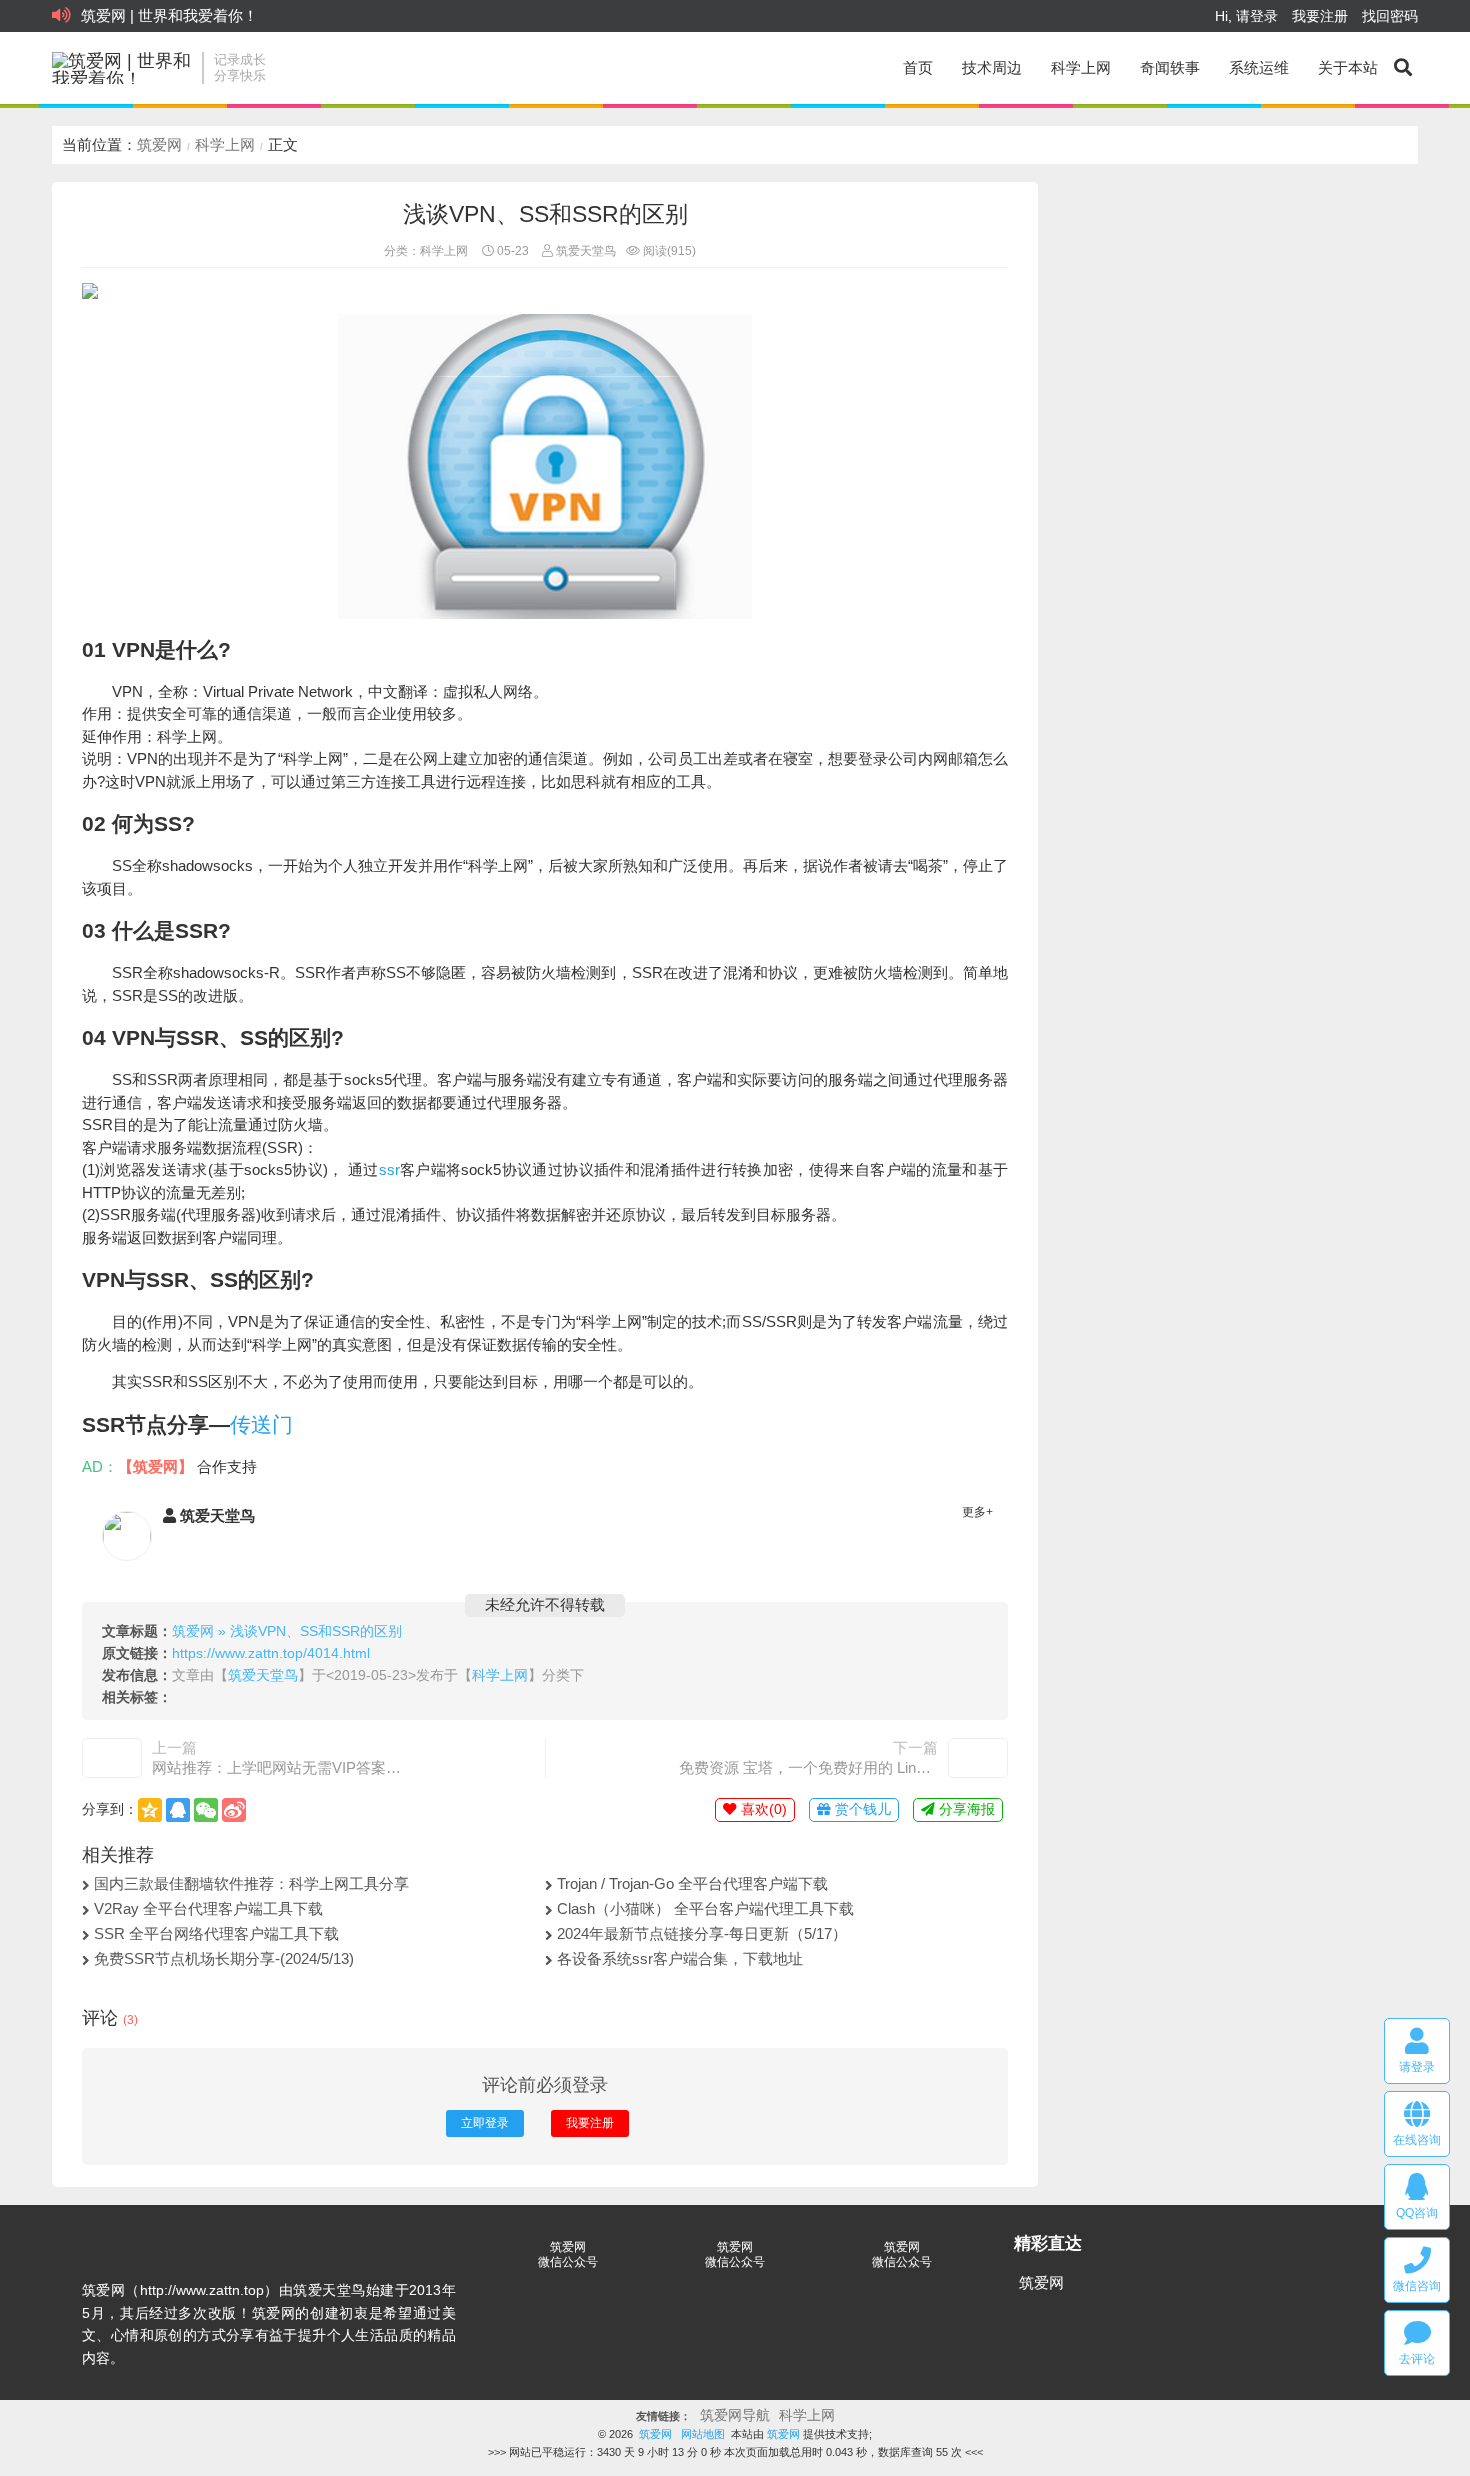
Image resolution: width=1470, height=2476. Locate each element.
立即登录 (485, 2123)
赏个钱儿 (861, 1809)
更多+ (977, 1512)
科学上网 (1081, 67)
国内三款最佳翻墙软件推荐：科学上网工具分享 (251, 1883)
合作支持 (227, 1466)
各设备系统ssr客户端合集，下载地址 (680, 1958)
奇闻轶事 (1170, 67)
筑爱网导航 (735, 2415)
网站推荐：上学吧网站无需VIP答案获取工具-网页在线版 (281, 1767)
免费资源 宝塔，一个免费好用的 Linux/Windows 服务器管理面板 (808, 1767)
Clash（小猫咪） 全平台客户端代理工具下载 (705, 1908)
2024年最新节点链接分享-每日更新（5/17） (702, 1933)
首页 (918, 67)
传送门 (261, 1424)
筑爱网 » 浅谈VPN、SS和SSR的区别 (287, 1631)
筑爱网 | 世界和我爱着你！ (169, 15)
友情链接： (663, 2416)
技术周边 (992, 67)
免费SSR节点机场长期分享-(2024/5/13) (224, 1958)
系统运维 (1259, 67)
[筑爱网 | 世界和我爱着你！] (122, 68)
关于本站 (1348, 67)
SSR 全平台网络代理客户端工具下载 (216, 1933)
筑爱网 (159, 144)
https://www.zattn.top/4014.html (271, 1653)
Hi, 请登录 (1246, 16)
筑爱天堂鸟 (584, 251)
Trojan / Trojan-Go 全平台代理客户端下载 (692, 1883)
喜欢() (762, 1809)
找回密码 (1390, 16)
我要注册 (1320, 16)
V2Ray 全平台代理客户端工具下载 (208, 1908)
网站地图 (703, 2434)
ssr (389, 1169)
